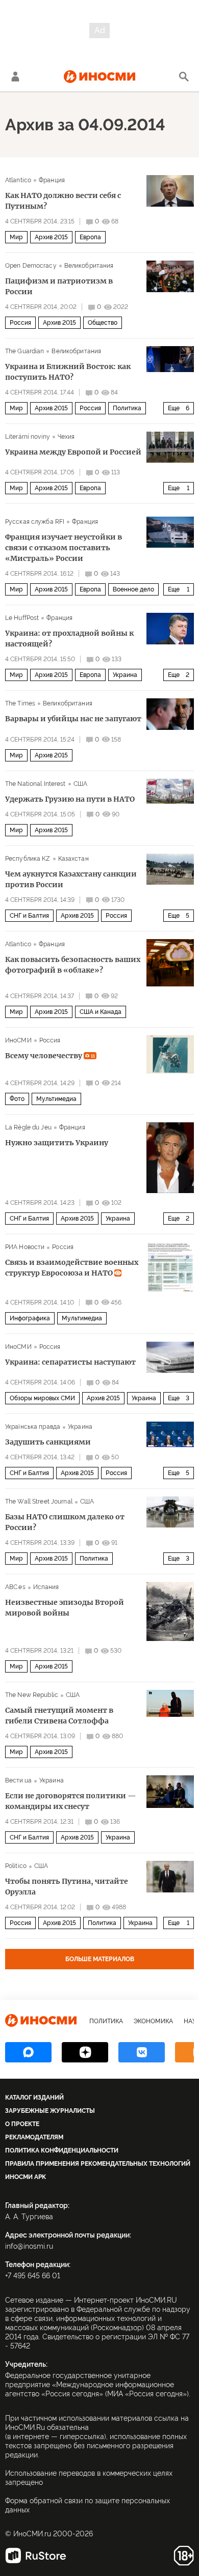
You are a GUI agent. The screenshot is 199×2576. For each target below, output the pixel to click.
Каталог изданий (34, 2098)
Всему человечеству (50, 1056)
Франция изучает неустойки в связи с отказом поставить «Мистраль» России (64, 548)
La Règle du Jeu (28, 1127)
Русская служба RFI (35, 522)
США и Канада (101, 1012)
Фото (17, 1099)
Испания (46, 1587)
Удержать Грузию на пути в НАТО (70, 799)
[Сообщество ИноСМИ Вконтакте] (142, 2052)
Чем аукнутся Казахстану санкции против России (71, 879)
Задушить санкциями (48, 1442)
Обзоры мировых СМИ (42, 1398)
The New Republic (32, 1695)
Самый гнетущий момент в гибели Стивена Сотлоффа (59, 1716)
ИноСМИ (18, 1040)
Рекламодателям (34, 2137)
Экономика (153, 2021)
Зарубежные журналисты (50, 2111)
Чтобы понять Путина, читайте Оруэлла (67, 1887)
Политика (127, 408)
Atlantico (18, 180)
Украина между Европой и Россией (73, 452)
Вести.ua (18, 1780)
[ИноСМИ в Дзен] (85, 2052)
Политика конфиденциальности (62, 2150)
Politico (16, 1866)
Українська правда (33, 1427)
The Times (20, 703)
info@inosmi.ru (29, 2246)
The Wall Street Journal (39, 1502)
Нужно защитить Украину (57, 1143)
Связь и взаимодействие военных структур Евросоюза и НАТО (72, 1268)
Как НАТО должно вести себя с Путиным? (63, 201)
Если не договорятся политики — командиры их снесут (71, 1801)
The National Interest (35, 784)
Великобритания (89, 266)
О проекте (22, 2124)
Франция (52, 180)
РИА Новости (25, 1247)
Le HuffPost (22, 618)
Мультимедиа (56, 1099)
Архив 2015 (51, 237)
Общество (103, 323)
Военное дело (133, 589)
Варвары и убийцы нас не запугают (73, 719)
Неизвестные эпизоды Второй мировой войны (65, 1608)
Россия (20, 323)
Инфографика (30, 1318)
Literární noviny (28, 437)
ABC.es (15, 1587)
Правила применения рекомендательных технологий (98, 2164)
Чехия (66, 437)
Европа (90, 237)
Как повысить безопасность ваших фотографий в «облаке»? (73, 965)
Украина (125, 675)
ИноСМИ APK (26, 2177)
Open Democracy (31, 266)
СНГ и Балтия (29, 916)
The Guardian (24, 351)
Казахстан (73, 859)
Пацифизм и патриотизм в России (59, 286)
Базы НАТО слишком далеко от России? (65, 1522)
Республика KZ (28, 859)
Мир (16, 237)
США (80, 784)
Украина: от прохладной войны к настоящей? (69, 639)
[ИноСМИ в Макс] (28, 2052)
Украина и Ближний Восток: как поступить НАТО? (68, 372)
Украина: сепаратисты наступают (70, 1362)
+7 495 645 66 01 (33, 2276)
